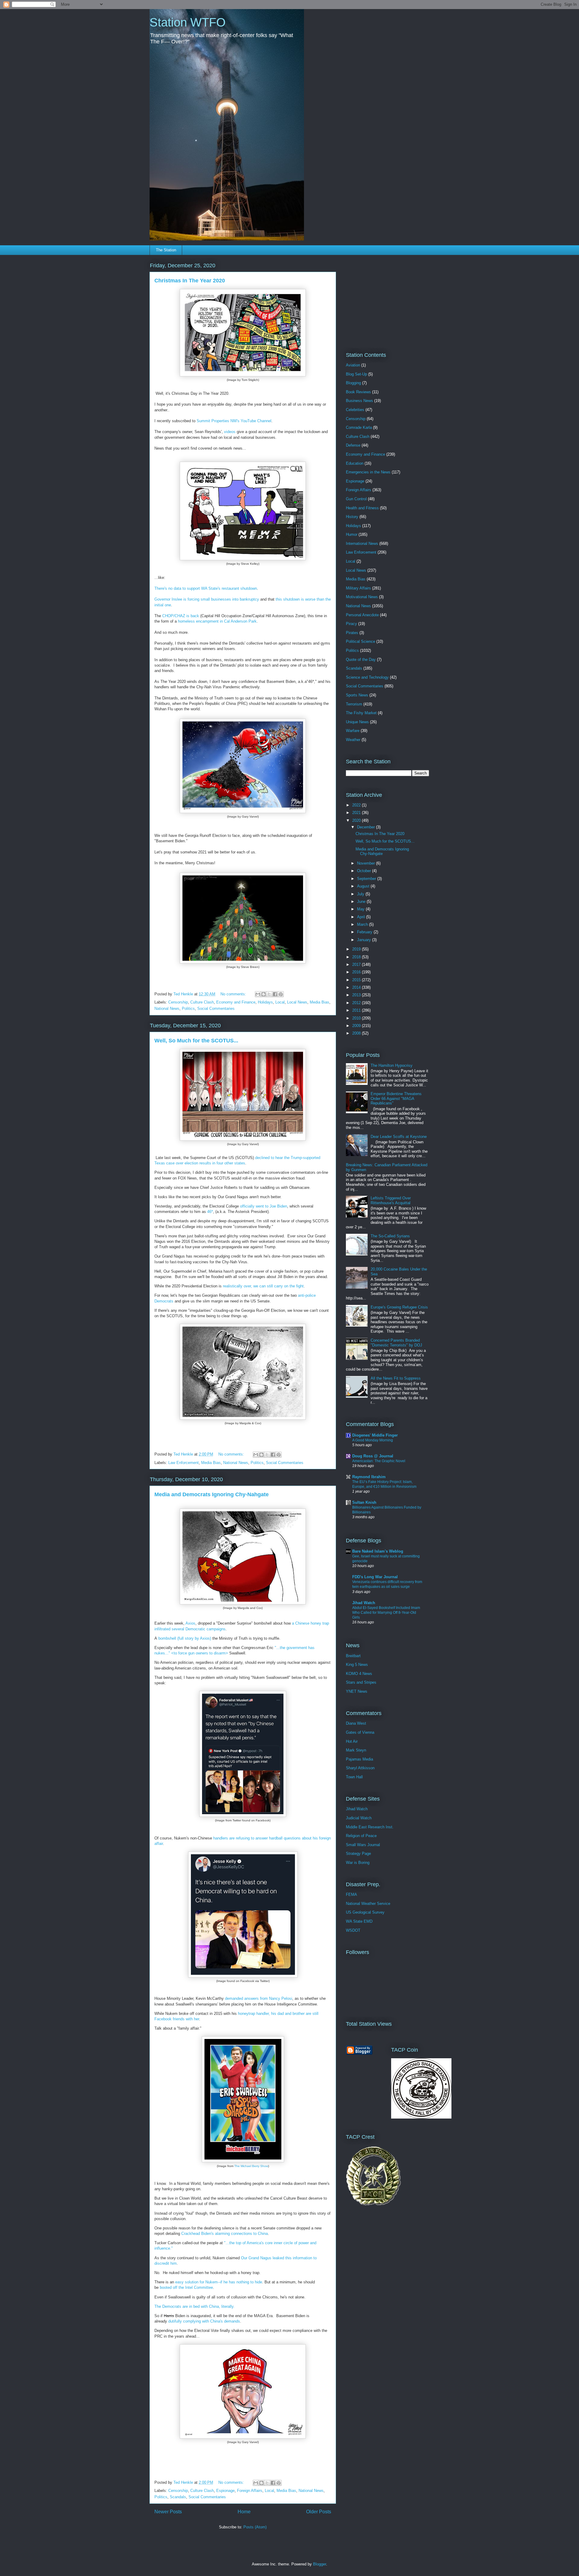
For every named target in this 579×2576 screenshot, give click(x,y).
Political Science (361, 641)
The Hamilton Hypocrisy (392, 1065)
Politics (188, 1008)
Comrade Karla (359, 427)
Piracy (351, 624)
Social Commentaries (216, 1008)
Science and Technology (367, 677)
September (367, 879)
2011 (357, 1010)
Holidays (265, 1002)
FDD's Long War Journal (375, 1577)
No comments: (234, 994)
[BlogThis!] (264, 994)
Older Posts (319, 2512)
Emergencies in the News (368, 472)
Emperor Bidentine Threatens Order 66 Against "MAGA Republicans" (396, 1098)
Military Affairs (358, 588)
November (367, 863)
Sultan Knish (364, 1502)
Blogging (353, 383)
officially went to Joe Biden (264, 1206)
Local (280, 1002)
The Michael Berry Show (251, 2166)
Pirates (352, 633)
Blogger (320, 2564)
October (365, 871)
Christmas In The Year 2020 (190, 281)
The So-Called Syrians (390, 1236)
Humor (352, 534)
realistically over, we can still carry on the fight (263, 1286)
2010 (357, 1018)
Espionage (225, 2491)
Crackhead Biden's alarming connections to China (225, 2234)
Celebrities (355, 410)
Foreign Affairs (250, 2491)
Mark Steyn (356, 1750)
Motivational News (362, 597)
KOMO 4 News (359, 1674)
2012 (357, 1003)
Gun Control (356, 499)
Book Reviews (358, 392)
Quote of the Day (361, 660)
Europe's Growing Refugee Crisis (399, 1307)
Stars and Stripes (361, 1682)
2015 (357, 980)
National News (167, 1008)
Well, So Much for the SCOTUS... (196, 1041)
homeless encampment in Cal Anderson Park (217, 621)
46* (210, 1212)
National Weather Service (368, 1904)
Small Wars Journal (363, 1845)
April (362, 917)
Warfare (353, 731)
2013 (357, 995)
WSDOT (353, 1930)
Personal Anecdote (362, 615)
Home (244, 2512)
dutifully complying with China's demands (204, 2321)
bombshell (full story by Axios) (185, 1638)
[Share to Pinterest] (281, 994)
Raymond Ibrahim (369, 1477)
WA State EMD (359, 1921)
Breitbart (353, 1656)
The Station (166, 250)
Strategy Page (358, 1853)
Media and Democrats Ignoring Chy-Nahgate (212, 1494)
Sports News (357, 695)
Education (355, 463)
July (361, 894)
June (362, 902)
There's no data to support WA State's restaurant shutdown (206, 588)
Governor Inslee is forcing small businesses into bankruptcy (207, 599)
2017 (357, 964)
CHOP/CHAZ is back (181, 616)
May (361, 909)
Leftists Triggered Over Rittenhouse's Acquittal (391, 1200)
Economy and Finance (236, 1002)
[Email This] (258, 994)
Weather (353, 740)
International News (362, 543)
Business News (359, 401)
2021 (357, 813)
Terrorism (354, 704)
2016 (357, 972)
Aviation (353, 365)
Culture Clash (202, 1002)
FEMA (351, 1894)
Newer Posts (168, 2512)
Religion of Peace (361, 1836)
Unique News (357, 722)
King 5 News (357, 1665)
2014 (357, 987)
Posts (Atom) (255, 2527)
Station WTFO (188, 22)
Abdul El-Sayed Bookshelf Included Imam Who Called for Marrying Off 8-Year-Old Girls (386, 1613)
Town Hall (354, 1777)
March (363, 924)
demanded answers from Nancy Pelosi (259, 1998)
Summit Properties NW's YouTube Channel (234, 421)
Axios (190, 1623)
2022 (357, 805)
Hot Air (352, 1741)
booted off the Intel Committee (186, 2287)
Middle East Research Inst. (370, 1827)
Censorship (178, 1002)
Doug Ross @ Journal (373, 1456)
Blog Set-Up (356, 374)
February (365, 932)
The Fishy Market (361, 713)
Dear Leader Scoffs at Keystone (399, 1137)
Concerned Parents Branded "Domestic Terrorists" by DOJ (396, 1343)
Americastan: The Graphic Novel (379, 1461)
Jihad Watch (364, 1603)
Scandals (178, 2497)
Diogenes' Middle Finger (375, 1435)
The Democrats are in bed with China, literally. (195, 2306)
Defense (353, 445)
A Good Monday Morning (373, 1440)
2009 (357, 1026)
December (367, 827)
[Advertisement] (384, 299)
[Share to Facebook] (275, 994)
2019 (357, 949)
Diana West (356, 1723)
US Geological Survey (365, 1912)
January (365, 940)
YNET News (357, 1691)
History (352, 517)
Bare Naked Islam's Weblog (378, 1551)
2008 (357, 1033)
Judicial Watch (359, 1818)
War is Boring (358, 1863)
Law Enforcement (184, 1463)
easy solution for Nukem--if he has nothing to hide (219, 2282)
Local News (297, 1002)
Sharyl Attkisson (360, 1768)
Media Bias (320, 1002)
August (364, 886)
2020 (357, 820)
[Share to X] (269, 994)
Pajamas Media (359, 1759)
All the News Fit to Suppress (396, 1378)
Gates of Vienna (360, 1732)
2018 (357, 957)
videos (230, 432)
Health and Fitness (362, 508)
